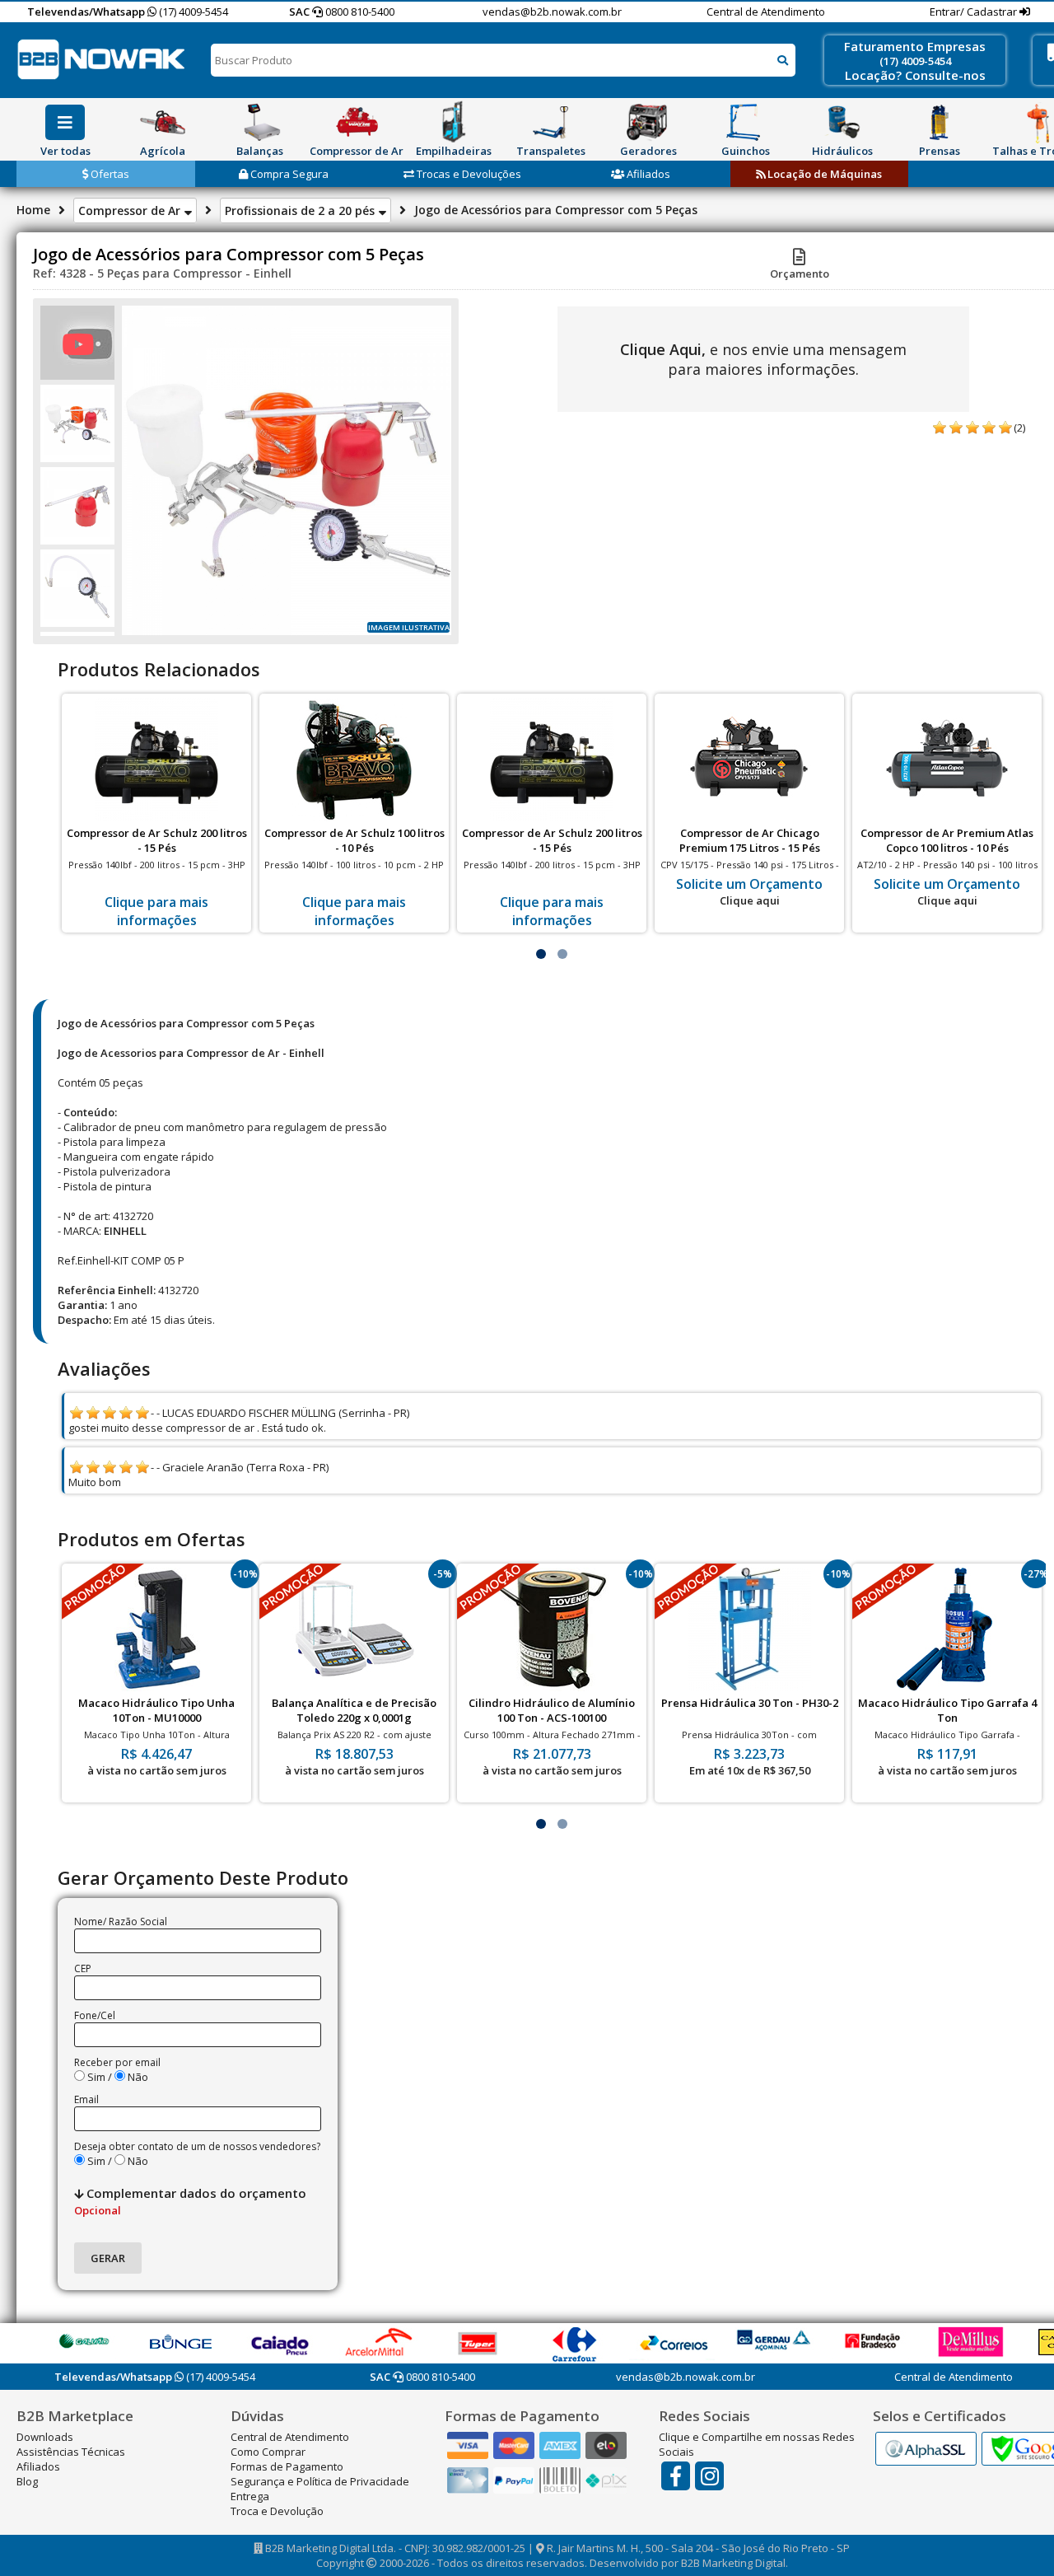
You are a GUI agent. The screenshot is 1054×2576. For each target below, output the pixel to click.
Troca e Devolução (277, 2511)
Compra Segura (288, 174)
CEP (83, 1968)
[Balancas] (259, 122)
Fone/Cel (95, 2015)
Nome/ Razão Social (121, 1921)
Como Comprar (268, 2452)
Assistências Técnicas (71, 2452)
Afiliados (647, 174)
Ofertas (109, 174)
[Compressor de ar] (357, 122)
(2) (1019, 428)
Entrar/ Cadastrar (975, 12)
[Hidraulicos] (842, 122)
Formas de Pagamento (287, 2466)
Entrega (250, 2496)
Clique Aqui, (663, 349)
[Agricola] (162, 122)
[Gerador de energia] (648, 122)
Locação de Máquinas (823, 174)
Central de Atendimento (766, 12)
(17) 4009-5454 (192, 12)
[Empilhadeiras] (454, 122)
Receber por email (117, 2062)
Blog (27, 2481)
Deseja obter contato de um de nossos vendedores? (197, 2146)
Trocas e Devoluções (468, 174)
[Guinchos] (745, 122)
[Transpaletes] (551, 122)
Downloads (45, 2437)
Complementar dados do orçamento (190, 2201)
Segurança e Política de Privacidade (320, 2481)
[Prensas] (940, 122)
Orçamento (800, 273)
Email (86, 2099)
